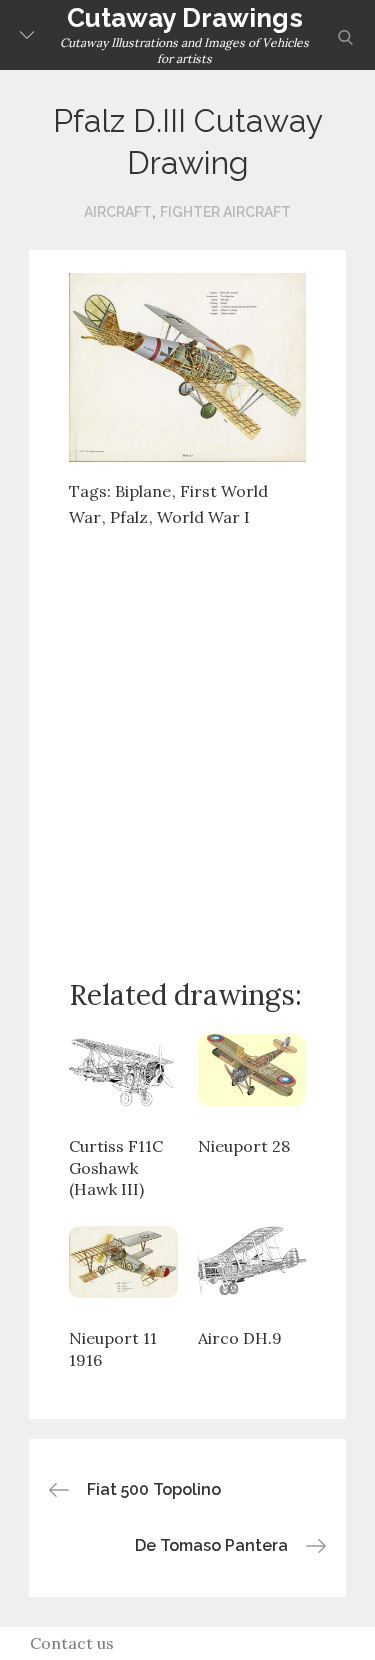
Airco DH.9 (240, 1338)
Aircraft (118, 212)
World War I (203, 517)
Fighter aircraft (225, 212)
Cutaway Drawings (185, 18)
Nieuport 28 (244, 1146)
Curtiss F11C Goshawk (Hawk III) (116, 1167)
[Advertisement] (187, 737)
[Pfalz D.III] (188, 366)
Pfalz (129, 517)
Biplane (143, 491)
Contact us (72, 1643)
